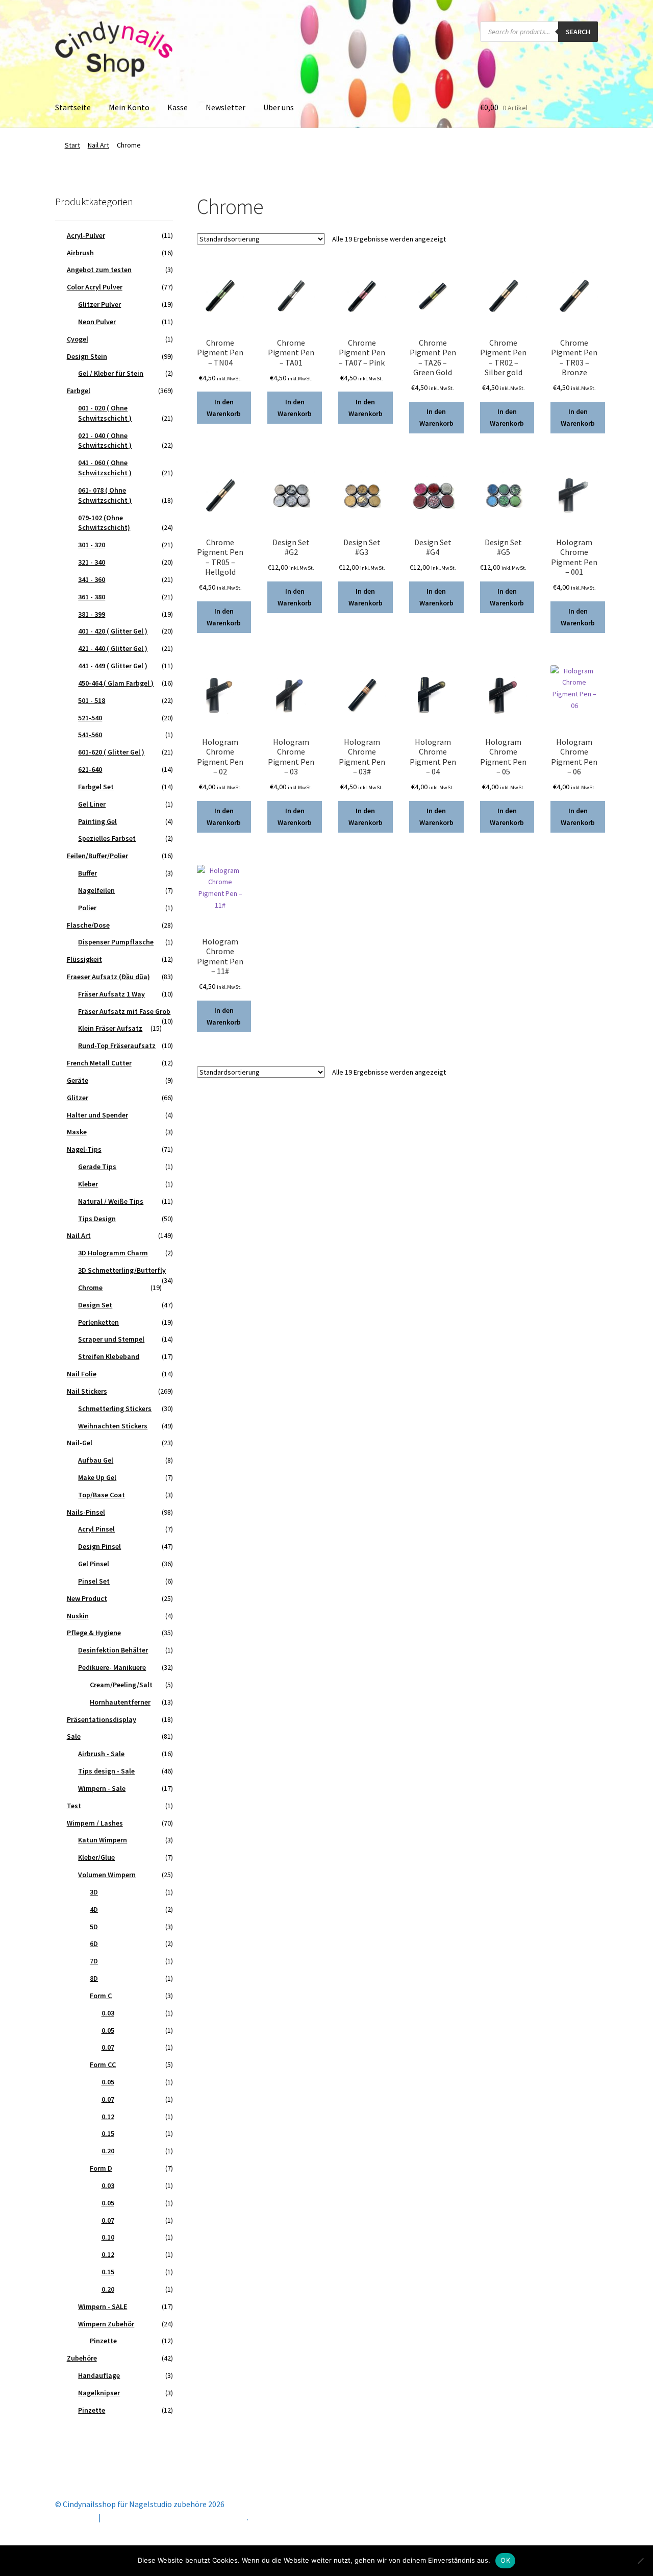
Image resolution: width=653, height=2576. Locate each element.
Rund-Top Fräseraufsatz (117, 1046)
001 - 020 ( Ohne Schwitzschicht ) (105, 413)
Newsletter (225, 107)
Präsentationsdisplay (102, 1719)
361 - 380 (92, 597)
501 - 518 (92, 700)
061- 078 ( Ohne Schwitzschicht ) (105, 495)
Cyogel (78, 339)
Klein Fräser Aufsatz (110, 1028)
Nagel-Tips (84, 1149)
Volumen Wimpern (107, 1875)
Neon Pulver (97, 322)
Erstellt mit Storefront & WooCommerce (175, 2517)
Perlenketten (98, 1322)
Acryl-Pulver (86, 235)
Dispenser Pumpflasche (116, 942)
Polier (87, 908)
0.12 (108, 2117)
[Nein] (640, 2561)
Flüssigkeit (84, 959)
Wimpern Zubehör (106, 2324)
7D (94, 1961)
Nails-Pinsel (86, 1512)
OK (505, 2560)
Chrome (90, 1287)
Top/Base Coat (102, 1495)
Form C (101, 1996)
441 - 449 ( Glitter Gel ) (113, 666)
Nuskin (78, 1616)
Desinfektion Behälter (113, 1650)
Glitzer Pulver (99, 304)
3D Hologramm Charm (113, 1253)
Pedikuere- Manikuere (112, 1667)
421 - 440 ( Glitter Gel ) (113, 648)
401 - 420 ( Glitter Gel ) (113, 631)
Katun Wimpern (103, 1840)
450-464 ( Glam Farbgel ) (116, 683)
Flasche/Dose (88, 925)
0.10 (108, 2237)
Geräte (78, 1080)
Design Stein (87, 356)
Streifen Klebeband (109, 1356)
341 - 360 (92, 579)
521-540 (90, 718)
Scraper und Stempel (111, 1339)
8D (94, 1978)
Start (72, 145)
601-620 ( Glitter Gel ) (111, 752)
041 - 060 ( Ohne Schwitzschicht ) (105, 468)
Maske (77, 1132)
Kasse (178, 107)
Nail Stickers (87, 1391)
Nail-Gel (80, 1443)
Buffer (87, 873)
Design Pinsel (99, 1546)
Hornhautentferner (120, 1702)
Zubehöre (82, 2358)
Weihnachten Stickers (113, 1426)
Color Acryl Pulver (95, 287)
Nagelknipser (99, 2393)
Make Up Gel (97, 1477)
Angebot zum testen (99, 270)
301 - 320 (92, 545)
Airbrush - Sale (101, 1754)
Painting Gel (97, 821)
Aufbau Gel (96, 1460)
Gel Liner (92, 804)
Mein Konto (129, 107)
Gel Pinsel (94, 1564)
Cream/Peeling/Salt (121, 1685)
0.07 (108, 2047)
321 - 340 (92, 562)
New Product (87, 1598)
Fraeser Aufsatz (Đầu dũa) (108, 977)
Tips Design (97, 1219)
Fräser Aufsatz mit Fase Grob (124, 1011)
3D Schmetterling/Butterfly (122, 1270)
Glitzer (78, 1098)
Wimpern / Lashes (95, 1823)
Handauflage (99, 2375)
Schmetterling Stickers (115, 1408)
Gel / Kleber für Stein (111, 373)
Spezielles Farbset (107, 838)
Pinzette (103, 2341)
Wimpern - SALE (103, 2306)
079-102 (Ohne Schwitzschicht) (104, 523)
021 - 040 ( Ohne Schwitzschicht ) (105, 441)
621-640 (90, 769)
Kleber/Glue (96, 1857)
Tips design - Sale (106, 1771)
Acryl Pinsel (96, 1529)
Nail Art (98, 145)
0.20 (108, 2151)
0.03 (108, 2013)
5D (94, 1927)
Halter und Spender (97, 1115)
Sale (74, 1736)
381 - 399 (92, 614)
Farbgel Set (96, 787)
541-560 (90, 735)
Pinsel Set (94, 1581)
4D (94, 1909)
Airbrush (80, 253)
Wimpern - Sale (102, 1788)
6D (94, 1943)
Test (74, 1806)
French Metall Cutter (99, 1063)
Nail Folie (82, 1374)
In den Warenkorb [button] (224, 408)
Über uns (279, 107)
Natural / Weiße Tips (111, 1201)
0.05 (108, 2030)
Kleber (88, 1184)
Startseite (73, 107)
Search (578, 32)
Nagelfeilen (96, 890)
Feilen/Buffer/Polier (97, 856)
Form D (101, 2168)
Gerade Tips (97, 1167)
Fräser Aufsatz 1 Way (111, 994)
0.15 (108, 2133)
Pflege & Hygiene (94, 1633)
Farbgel (79, 391)
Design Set (95, 1305)
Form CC (103, 2064)
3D (94, 1892)
